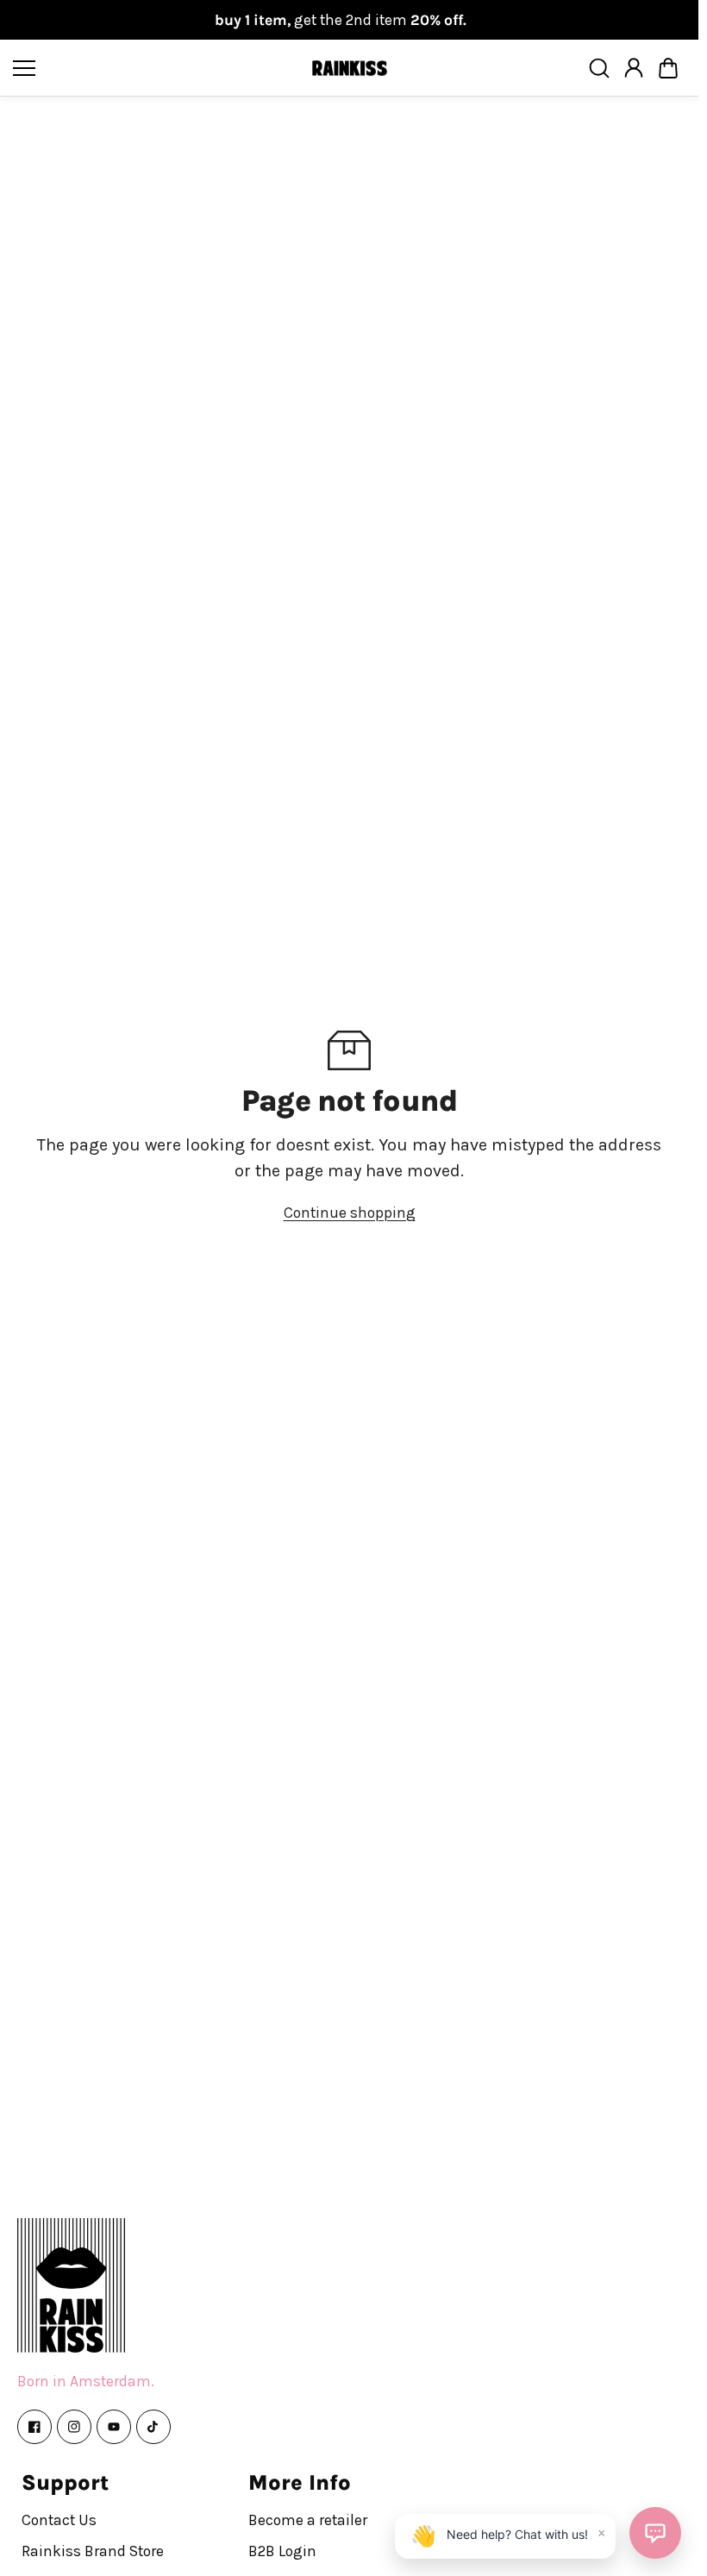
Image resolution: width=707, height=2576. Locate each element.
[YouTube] (114, 2427)
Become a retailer (308, 2520)
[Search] (599, 68)
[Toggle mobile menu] (157, 68)
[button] (668, 68)
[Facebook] (34, 2427)
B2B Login (282, 2551)
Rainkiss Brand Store (93, 2551)
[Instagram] (74, 2427)
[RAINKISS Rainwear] (349, 69)
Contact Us (59, 2520)
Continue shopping (350, 1213)
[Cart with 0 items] (668, 68)
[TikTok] (153, 2427)
